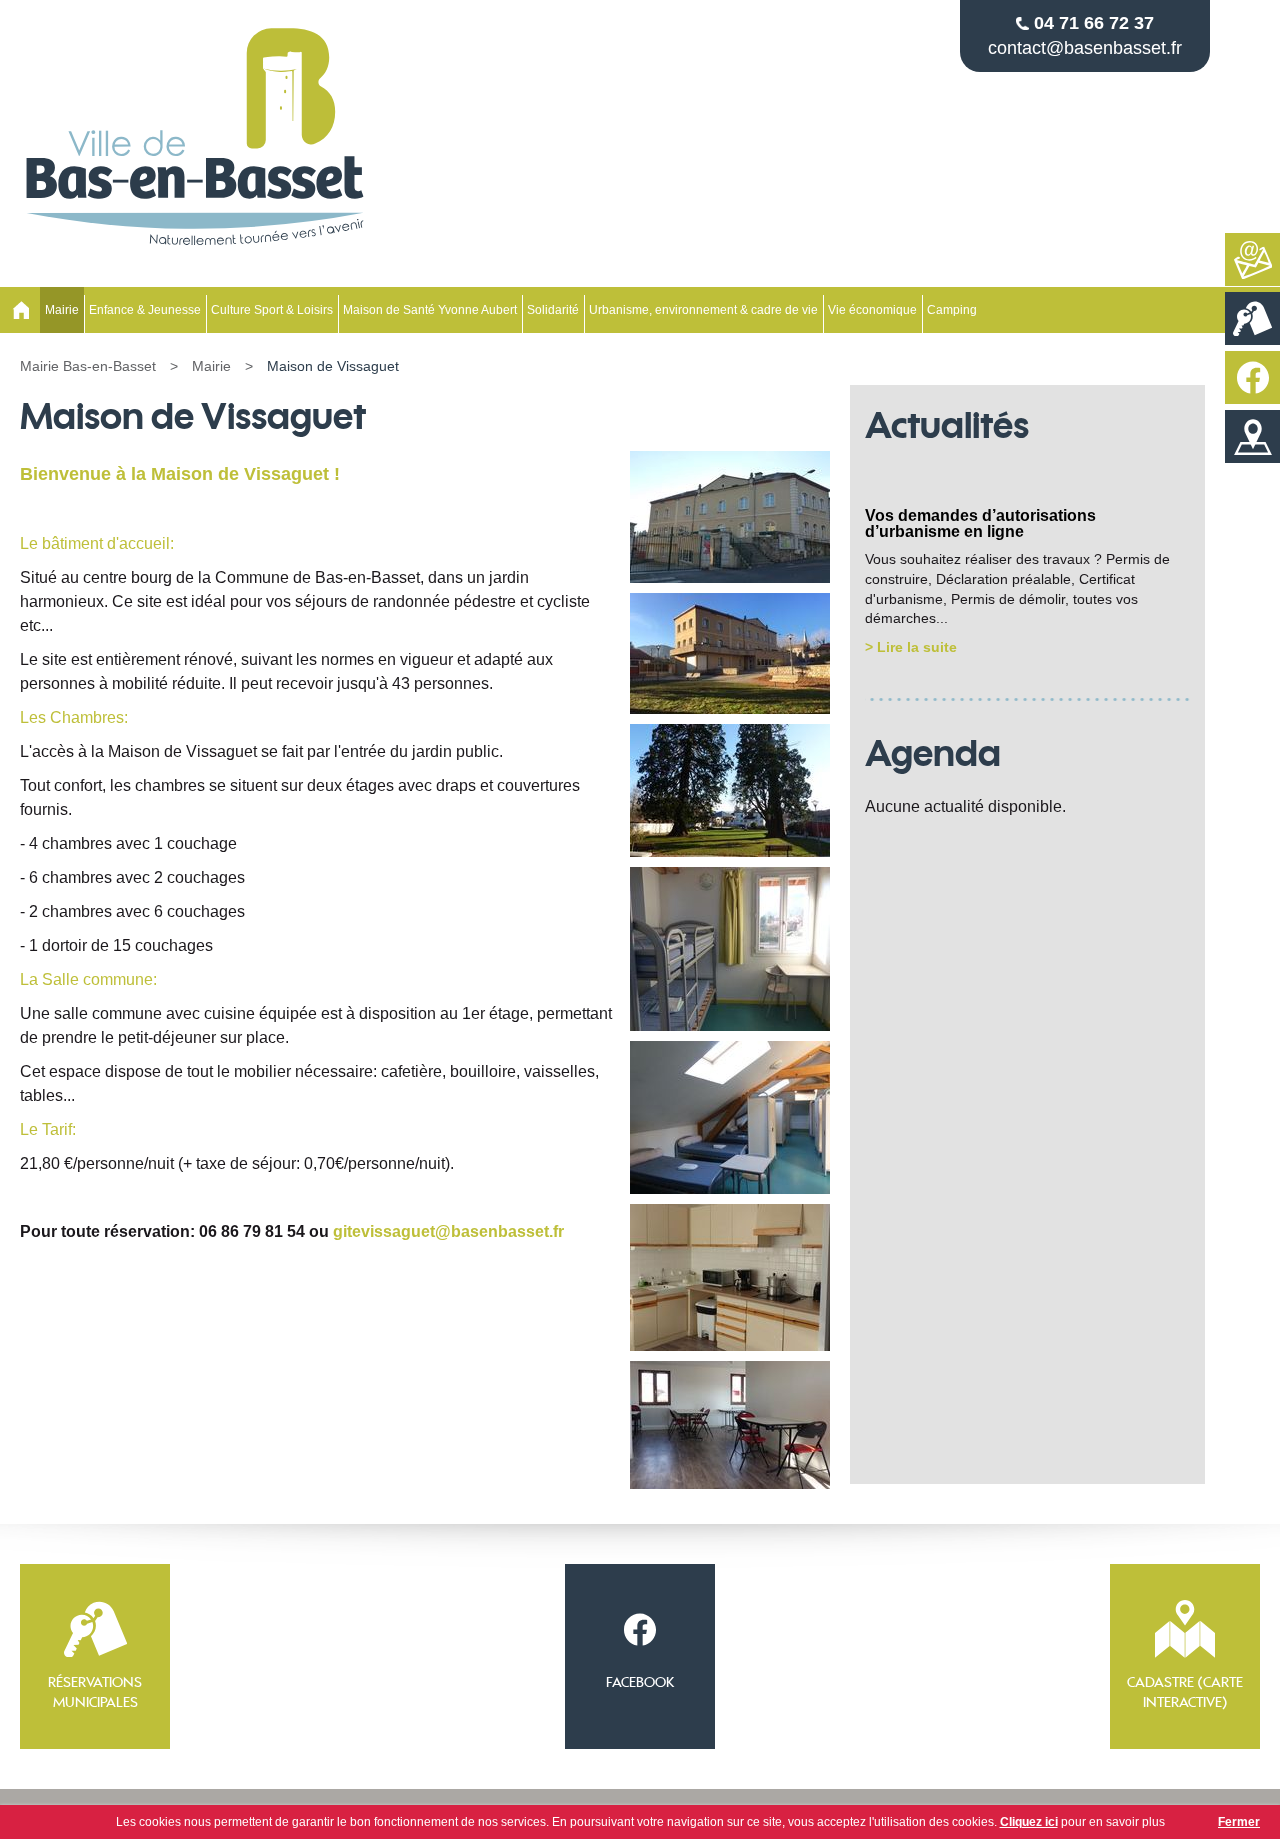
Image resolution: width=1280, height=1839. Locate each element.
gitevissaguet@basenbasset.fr (448, 1231)
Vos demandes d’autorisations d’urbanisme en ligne (980, 523)
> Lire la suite (911, 647)
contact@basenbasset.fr (1085, 48)
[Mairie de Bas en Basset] (195, 252)
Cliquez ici (1029, 1822)
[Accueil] (20, 310)
